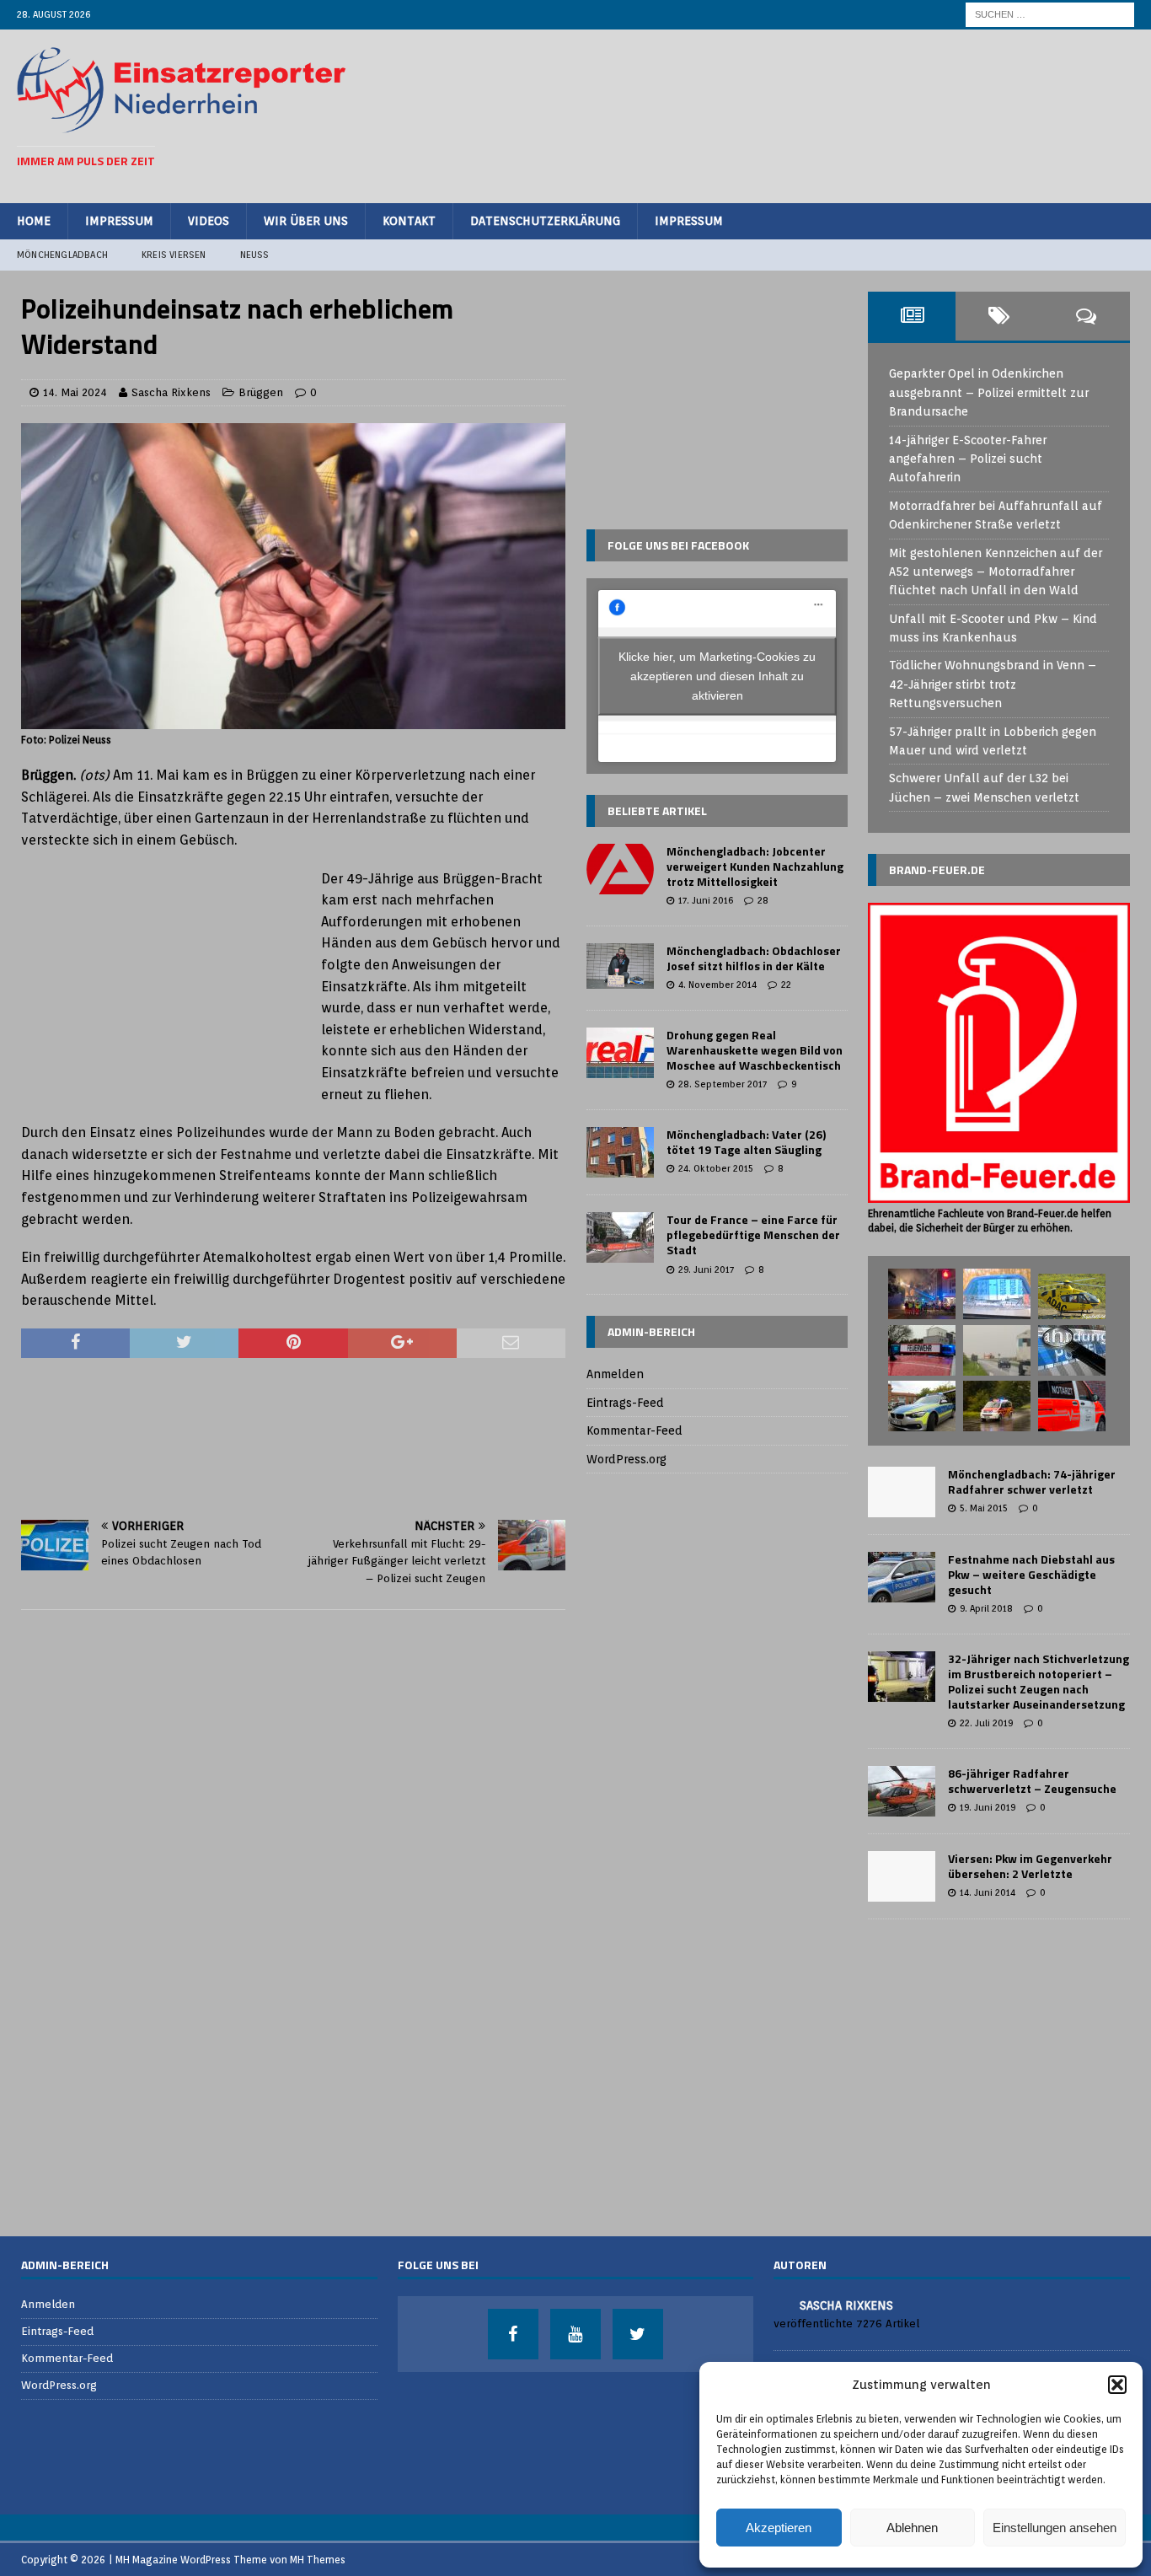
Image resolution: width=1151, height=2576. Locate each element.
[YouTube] (575, 2334)
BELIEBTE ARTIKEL (657, 810)
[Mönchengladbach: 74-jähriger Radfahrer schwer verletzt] (902, 1492)
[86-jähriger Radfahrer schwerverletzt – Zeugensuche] (902, 1791)
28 (763, 900)
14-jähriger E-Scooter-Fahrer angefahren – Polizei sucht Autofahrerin (968, 459)
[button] (1117, 2385)
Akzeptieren (779, 2528)
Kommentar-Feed (634, 1430)
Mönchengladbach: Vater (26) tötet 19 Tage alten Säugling (746, 1142)
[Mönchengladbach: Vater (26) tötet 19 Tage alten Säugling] (620, 1152)
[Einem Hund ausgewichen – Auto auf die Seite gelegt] (922, 1350)
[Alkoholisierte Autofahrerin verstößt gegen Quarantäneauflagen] (922, 1406)
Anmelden (615, 1374)
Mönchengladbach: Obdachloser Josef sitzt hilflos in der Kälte (754, 958)
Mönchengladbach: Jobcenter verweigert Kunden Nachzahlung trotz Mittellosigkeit (755, 866)
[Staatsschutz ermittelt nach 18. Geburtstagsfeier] (997, 1294)
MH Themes (318, 2560)
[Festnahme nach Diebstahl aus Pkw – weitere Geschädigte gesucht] (902, 1577)
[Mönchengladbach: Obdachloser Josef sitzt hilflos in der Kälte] (620, 966)
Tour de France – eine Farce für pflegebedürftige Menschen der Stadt (753, 1234)
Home (34, 221)
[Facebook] (513, 2334)
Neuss (255, 255)
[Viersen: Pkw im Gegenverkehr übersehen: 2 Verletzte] (902, 1876)
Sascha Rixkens (171, 392)
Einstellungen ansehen (1055, 2528)
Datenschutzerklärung (545, 221)
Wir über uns (306, 221)
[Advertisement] (827, 114)
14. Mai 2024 (75, 392)
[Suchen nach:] (1050, 13)
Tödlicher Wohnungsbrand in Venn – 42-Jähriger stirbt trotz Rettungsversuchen (993, 684)
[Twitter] (638, 2334)
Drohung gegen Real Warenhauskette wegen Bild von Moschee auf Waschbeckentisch (755, 1050)
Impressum (119, 221)
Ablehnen (912, 2528)
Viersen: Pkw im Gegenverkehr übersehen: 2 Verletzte (1030, 1866)
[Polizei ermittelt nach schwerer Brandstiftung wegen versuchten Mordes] (922, 1294)
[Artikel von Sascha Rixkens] (780, 2304)
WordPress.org (626, 1459)
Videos (209, 221)
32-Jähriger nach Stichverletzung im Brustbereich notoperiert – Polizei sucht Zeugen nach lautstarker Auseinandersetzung (1039, 1682)
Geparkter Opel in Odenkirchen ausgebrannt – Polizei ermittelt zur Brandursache (989, 392)
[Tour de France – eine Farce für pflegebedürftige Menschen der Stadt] (620, 1237)
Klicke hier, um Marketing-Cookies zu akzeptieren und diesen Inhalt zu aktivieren (717, 675)
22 (786, 985)
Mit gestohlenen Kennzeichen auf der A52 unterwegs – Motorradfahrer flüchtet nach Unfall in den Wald (996, 572)
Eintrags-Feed (625, 1403)
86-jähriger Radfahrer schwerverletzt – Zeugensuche (1032, 1781)
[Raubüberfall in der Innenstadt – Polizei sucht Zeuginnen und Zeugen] (1072, 1350)
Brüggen (261, 392)
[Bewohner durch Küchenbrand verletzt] (997, 1406)
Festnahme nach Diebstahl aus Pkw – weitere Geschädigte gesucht (1031, 1574)
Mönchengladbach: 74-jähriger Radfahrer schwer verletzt (1032, 1481)
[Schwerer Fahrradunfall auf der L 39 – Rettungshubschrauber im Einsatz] (997, 1350)
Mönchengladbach (62, 255)
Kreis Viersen (174, 255)
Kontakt (409, 221)
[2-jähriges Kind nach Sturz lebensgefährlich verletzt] (1072, 1296)
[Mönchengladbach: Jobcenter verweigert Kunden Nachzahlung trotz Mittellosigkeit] (620, 869)
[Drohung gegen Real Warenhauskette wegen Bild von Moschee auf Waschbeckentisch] (620, 1053)
